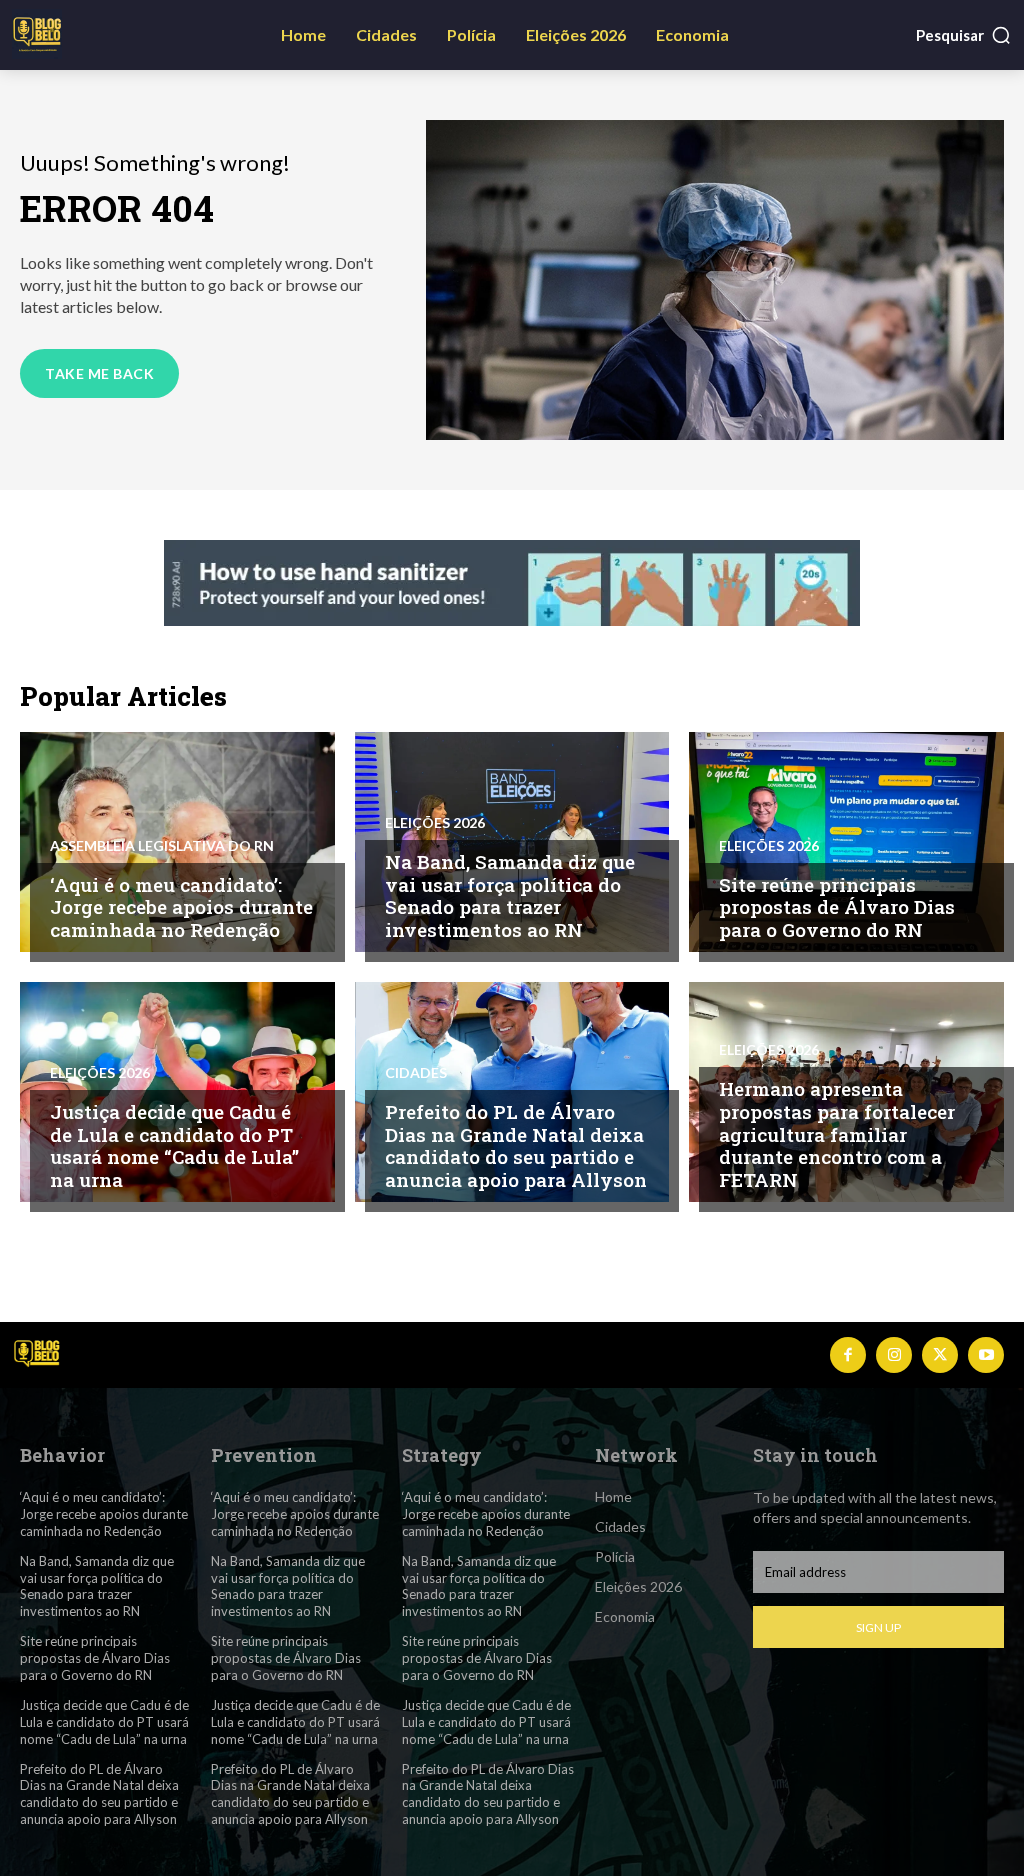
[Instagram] (894, 1355)
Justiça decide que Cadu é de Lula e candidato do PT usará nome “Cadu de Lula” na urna (174, 1145)
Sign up (878, 1627)
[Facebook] (848, 1355)
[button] (964, 35)
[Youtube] (986, 1355)
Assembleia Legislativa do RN (162, 846)
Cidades (416, 1073)
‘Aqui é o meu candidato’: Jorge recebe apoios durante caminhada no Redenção (181, 907)
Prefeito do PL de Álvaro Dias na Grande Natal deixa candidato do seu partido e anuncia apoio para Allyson (516, 1145)
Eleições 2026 (435, 823)
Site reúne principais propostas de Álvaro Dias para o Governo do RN (837, 907)
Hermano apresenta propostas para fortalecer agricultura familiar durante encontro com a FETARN (837, 1134)
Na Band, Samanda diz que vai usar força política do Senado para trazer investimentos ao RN (510, 895)
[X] (940, 1355)
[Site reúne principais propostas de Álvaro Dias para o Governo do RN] (846, 842)
